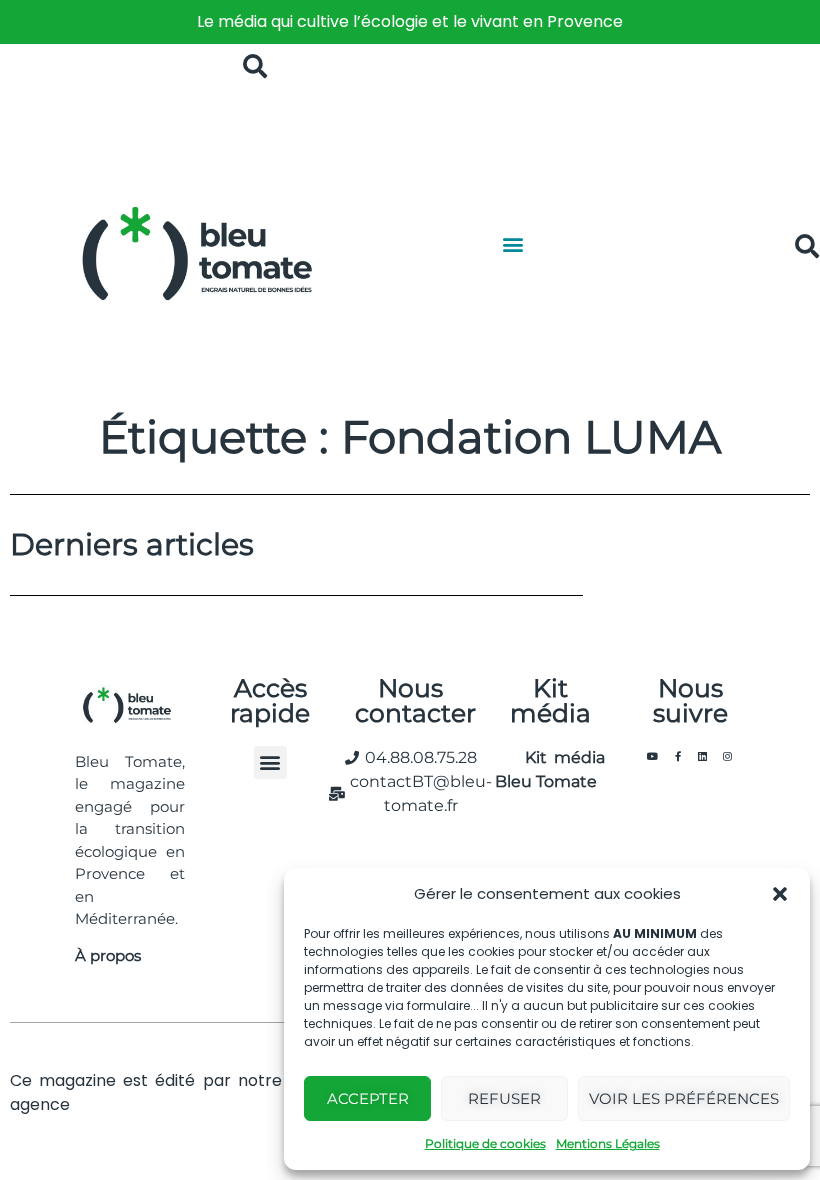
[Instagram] (728, 756)
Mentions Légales (608, 1143)
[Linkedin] (703, 756)
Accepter (368, 1098)
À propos (108, 955)
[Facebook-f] (678, 756)
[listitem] (410, 22)
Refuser (504, 1098)
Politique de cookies (485, 1143)
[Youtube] (653, 756)
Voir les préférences (684, 1098)
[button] (780, 894)
